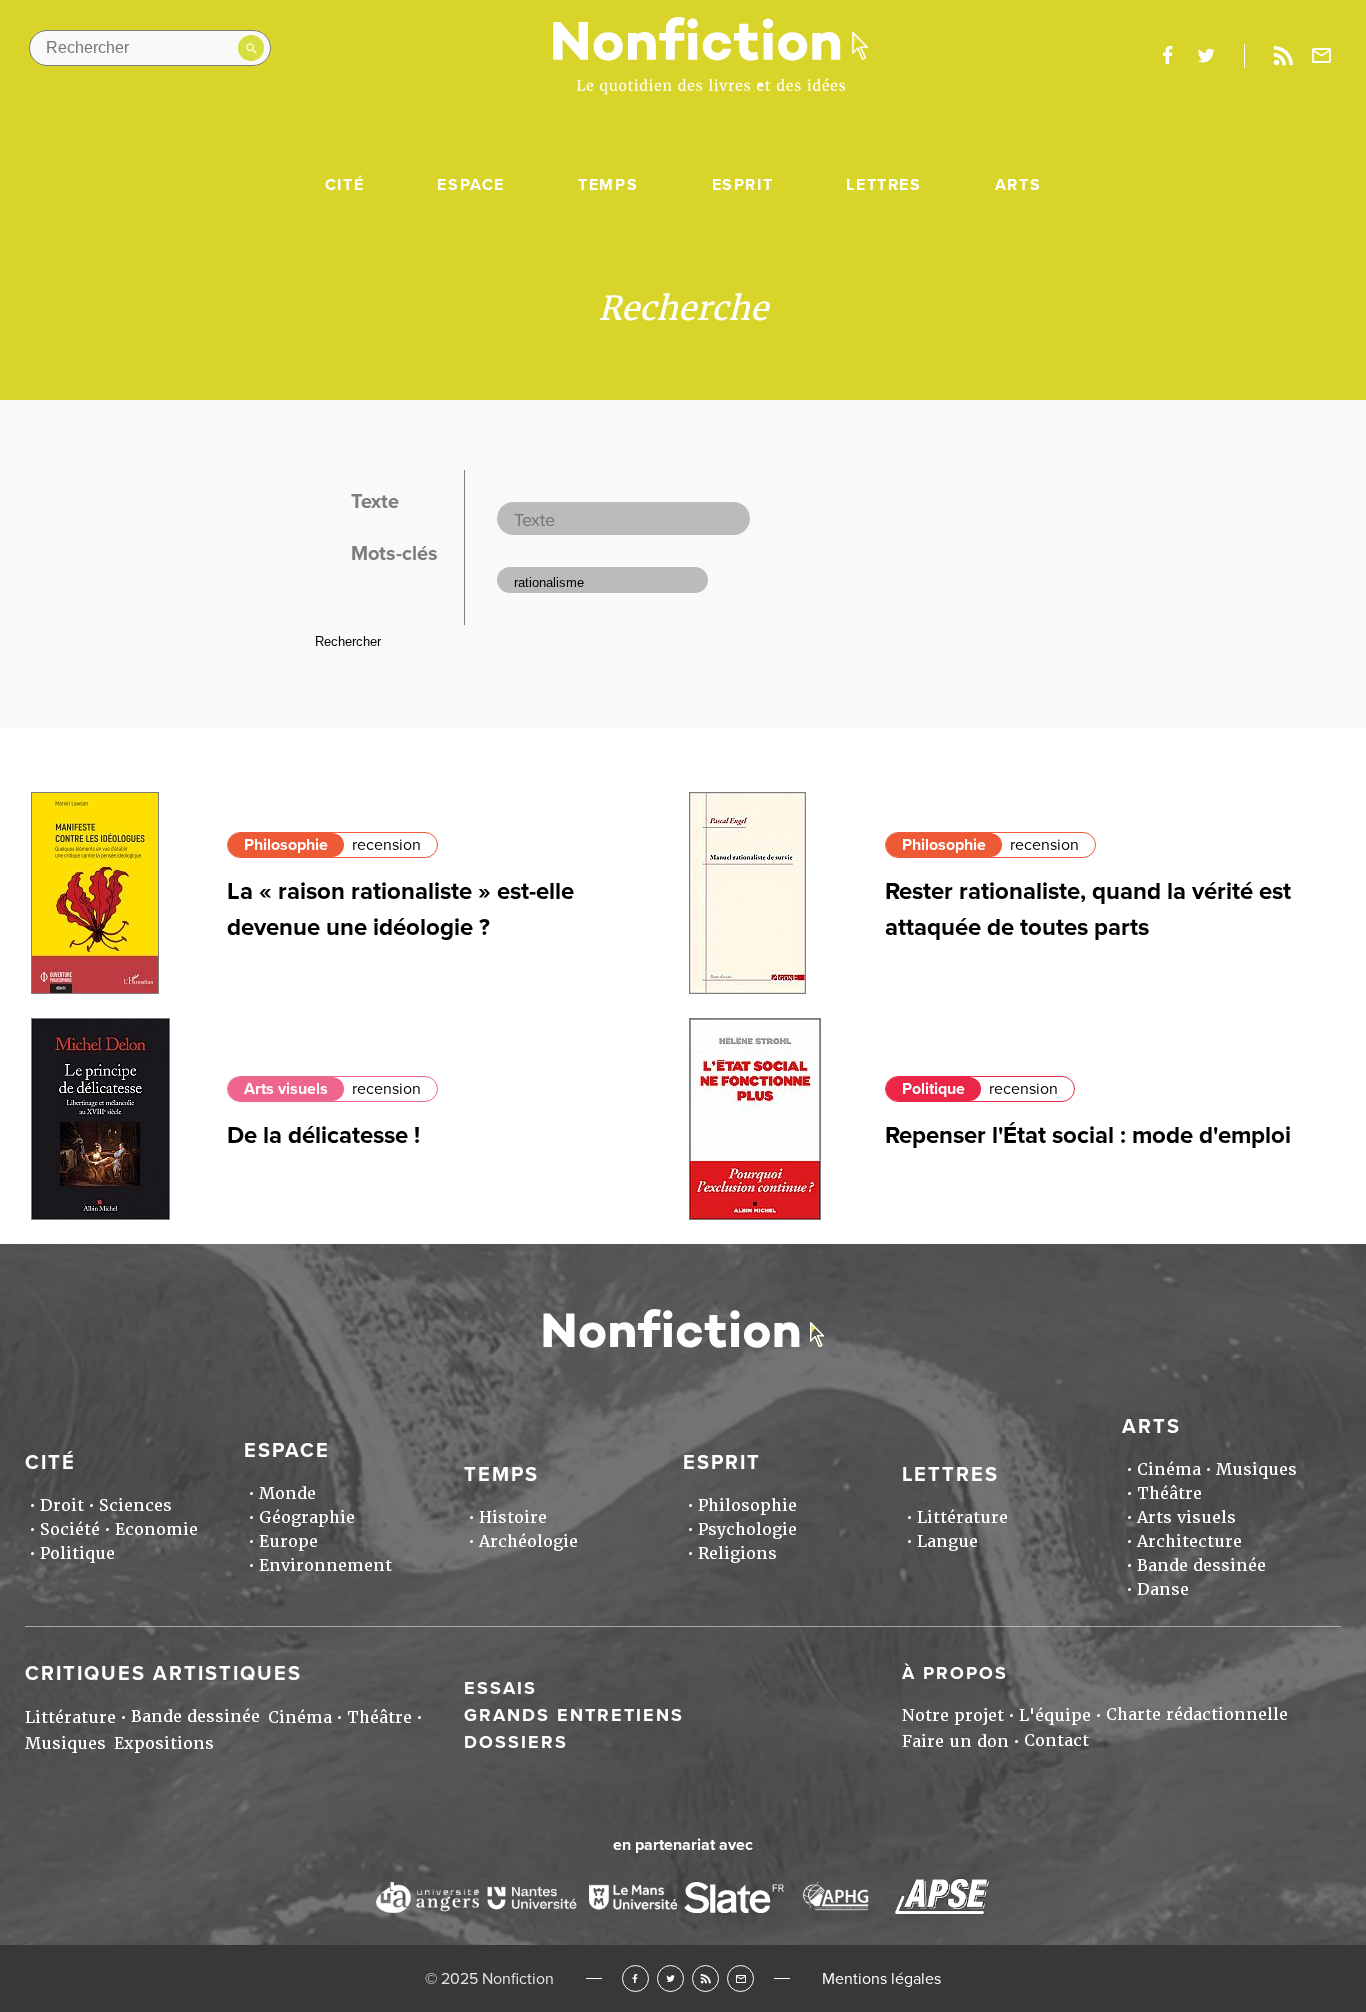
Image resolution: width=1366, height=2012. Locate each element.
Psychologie (747, 1529)
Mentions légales (881, 1979)
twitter (1206, 56)
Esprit (743, 185)
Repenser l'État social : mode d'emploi (1088, 1135)
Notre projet (953, 1715)
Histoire (513, 1517)
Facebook (635, 1978)
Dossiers (516, 1742)
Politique (933, 1089)
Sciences (135, 1505)
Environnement (325, 1565)
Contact (1056, 1740)
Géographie (307, 1517)
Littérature (962, 1517)
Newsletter (1322, 56)
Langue (947, 1541)
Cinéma (1169, 1469)
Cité (344, 185)
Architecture (1189, 1541)
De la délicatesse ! (323, 1135)
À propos (955, 1673)
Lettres (883, 185)
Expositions (164, 1743)
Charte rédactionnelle (1197, 1714)
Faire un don (955, 1741)
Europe (288, 1541)
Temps (608, 185)
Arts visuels (286, 1089)
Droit (62, 1505)
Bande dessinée (1201, 1565)
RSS (705, 1978)
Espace (471, 185)
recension (386, 845)
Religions (737, 1553)
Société (70, 1529)
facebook (1167, 56)
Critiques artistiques (163, 1674)
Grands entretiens (574, 1715)
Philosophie (286, 845)
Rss (1283, 56)
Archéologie (528, 1541)
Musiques (1256, 1469)
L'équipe (1055, 1715)
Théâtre (1169, 1493)
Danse (1163, 1589)
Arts (1018, 185)
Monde (287, 1493)
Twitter (670, 1978)
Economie (156, 1529)
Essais (500, 1688)
